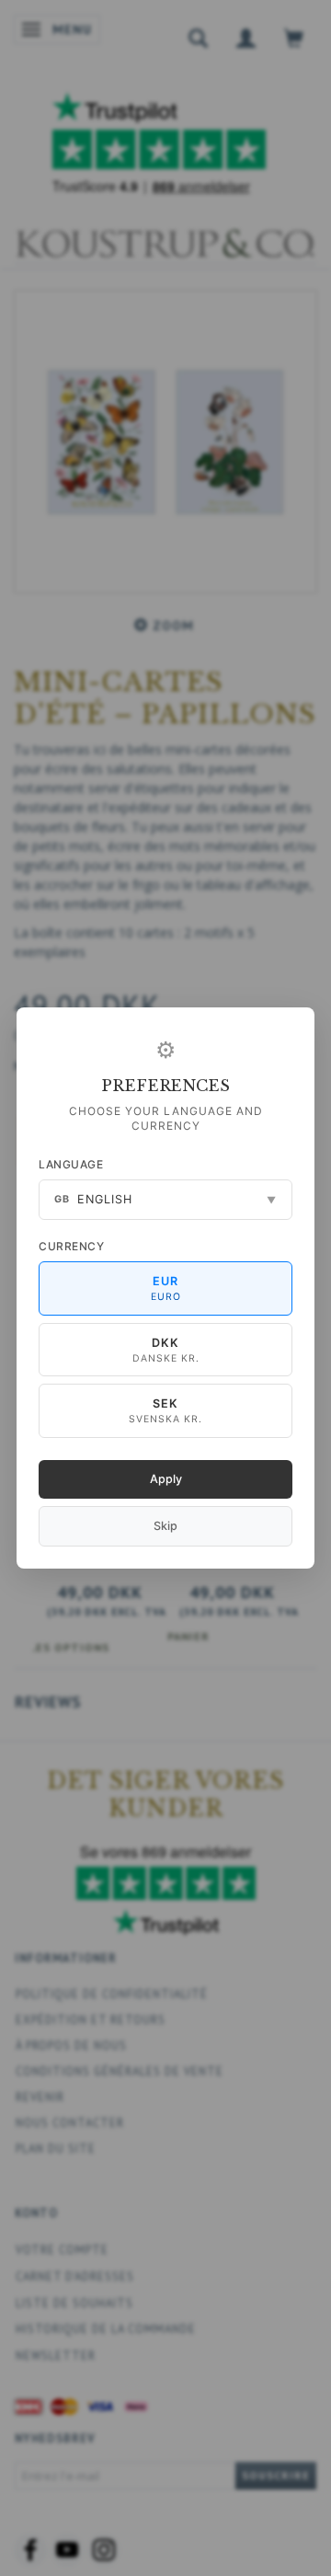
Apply (166, 1479)
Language (71, 1164)
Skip (165, 1526)
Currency (71, 1246)
